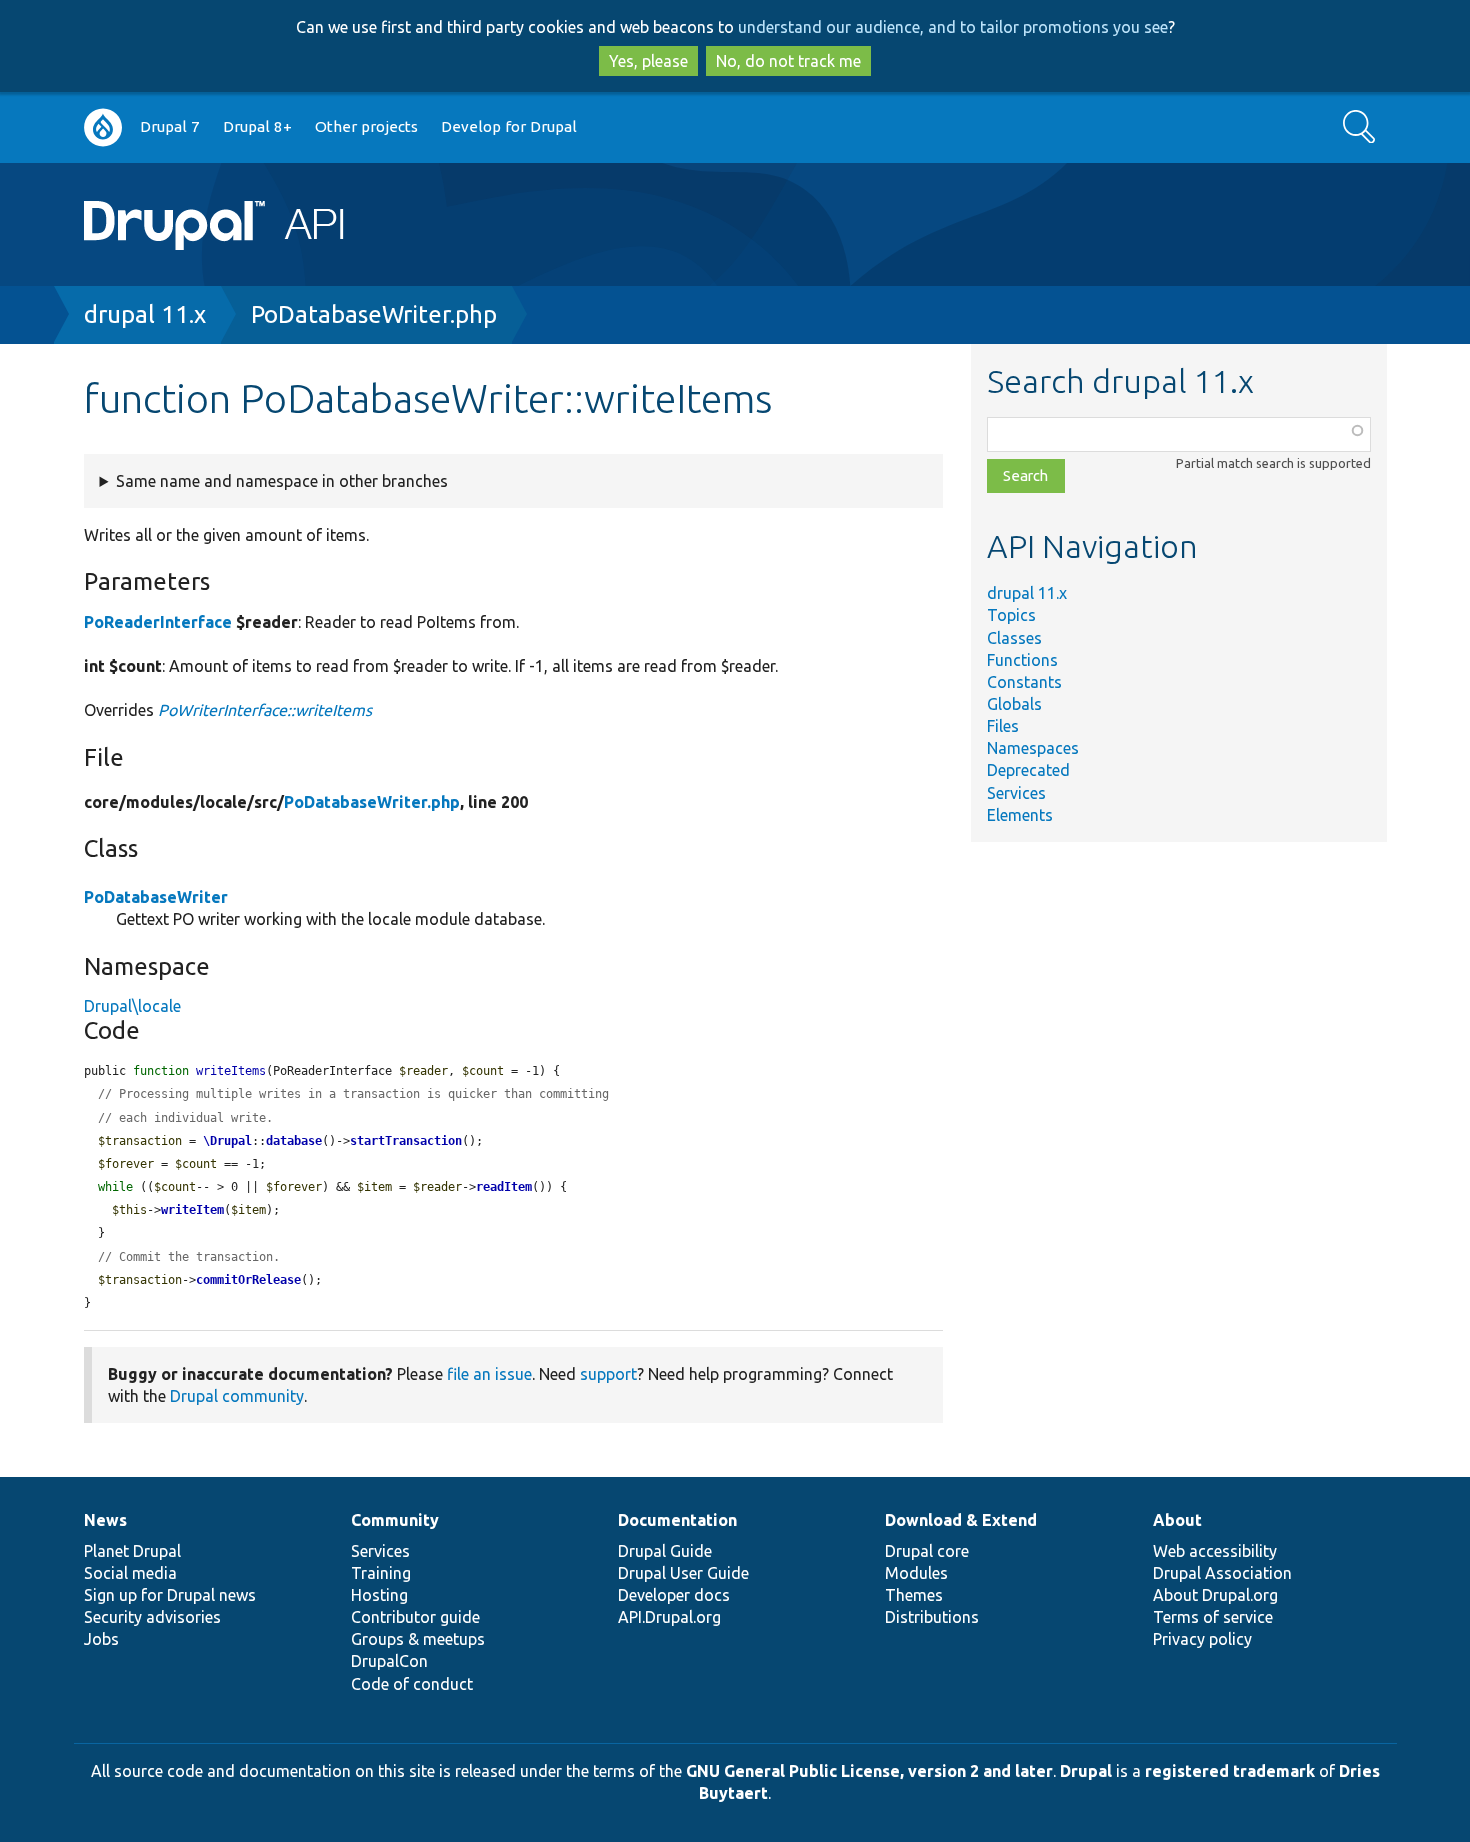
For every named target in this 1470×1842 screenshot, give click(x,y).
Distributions (932, 1617)
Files (1003, 726)
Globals (1014, 704)
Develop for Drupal (509, 126)
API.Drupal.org (669, 1617)
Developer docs (674, 1595)
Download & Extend (961, 1520)
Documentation (677, 1520)
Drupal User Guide (683, 1573)
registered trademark (1230, 1771)
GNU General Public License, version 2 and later (869, 1771)
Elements (1020, 815)
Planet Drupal (132, 1551)
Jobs (101, 1639)
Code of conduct (412, 1684)
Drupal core (927, 1551)
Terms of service (1213, 1617)
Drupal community (237, 1396)
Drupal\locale (132, 1006)
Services (1016, 793)
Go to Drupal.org (103, 127)
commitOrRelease (248, 1280)
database (294, 1141)
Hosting (379, 1595)
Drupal (1086, 1771)
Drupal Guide (665, 1551)
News (105, 1520)
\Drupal (227, 1141)
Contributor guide (415, 1617)
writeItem (192, 1210)
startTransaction (406, 1141)
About (1177, 1520)
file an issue (489, 1374)
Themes (914, 1595)
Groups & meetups (418, 1639)
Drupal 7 (170, 126)
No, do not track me (788, 61)
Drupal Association (1222, 1573)
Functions (1022, 660)
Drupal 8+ (257, 126)
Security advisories (152, 1617)
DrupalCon (389, 1661)
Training (381, 1573)
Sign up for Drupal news (170, 1595)
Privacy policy (1202, 1639)
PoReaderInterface (158, 622)
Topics (1011, 615)
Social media (130, 1573)
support (608, 1374)
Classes (1014, 638)
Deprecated (1028, 770)
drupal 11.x (145, 314)
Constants (1024, 682)
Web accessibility (1215, 1551)
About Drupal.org (1215, 1595)
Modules (916, 1573)
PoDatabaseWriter (156, 897)
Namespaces (1033, 748)
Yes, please (648, 61)
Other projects (366, 126)
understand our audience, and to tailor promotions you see (953, 27)
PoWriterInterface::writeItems (265, 710)
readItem (504, 1187)
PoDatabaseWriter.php (374, 314)
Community (395, 1520)
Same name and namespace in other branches (282, 481)
